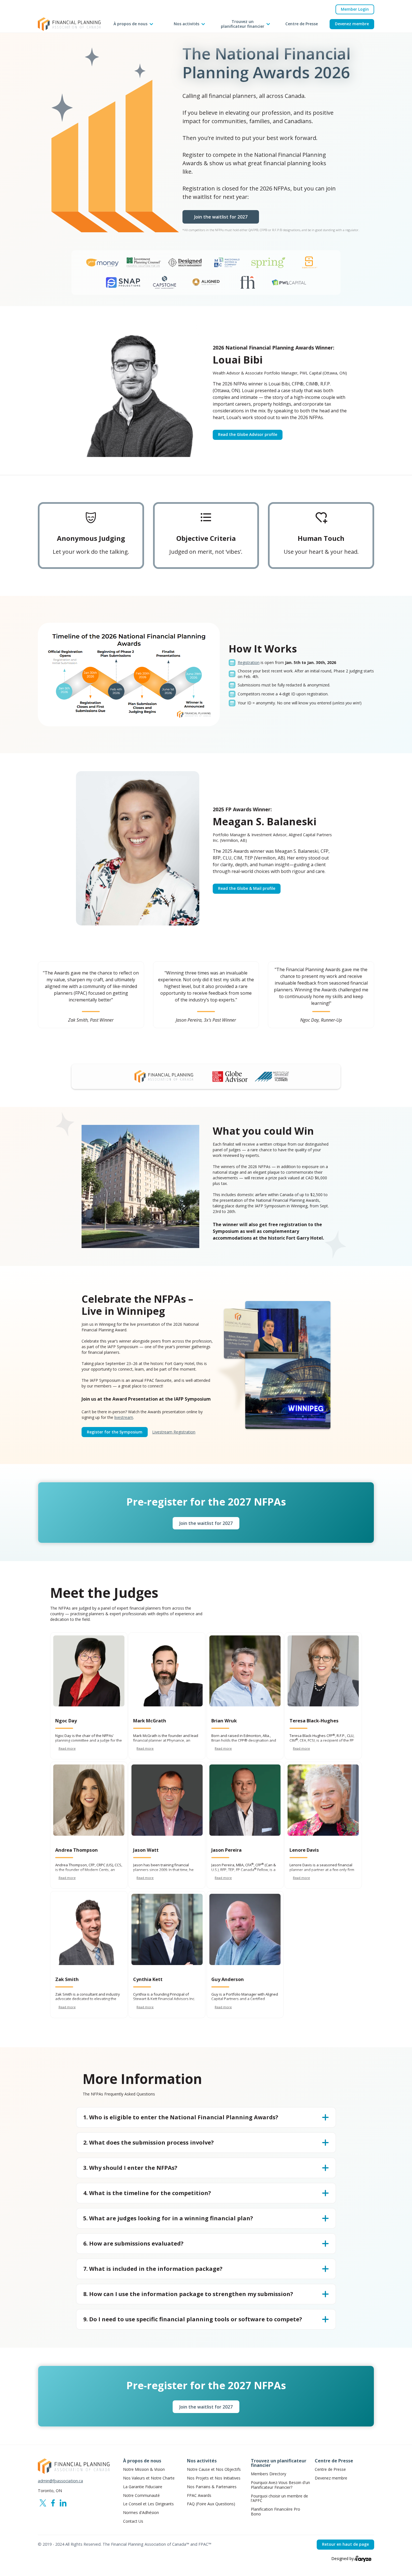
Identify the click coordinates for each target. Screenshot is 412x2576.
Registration (249, 662)
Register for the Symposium (115, 1432)
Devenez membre (352, 24)
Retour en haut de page (345, 2544)
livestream (124, 1417)
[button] (133, 24)
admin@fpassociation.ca (60, 2481)
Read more (67, 1748)
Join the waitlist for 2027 (221, 217)
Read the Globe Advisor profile (248, 434)
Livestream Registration (174, 1432)
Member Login (355, 9)
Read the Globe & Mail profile (247, 888)
